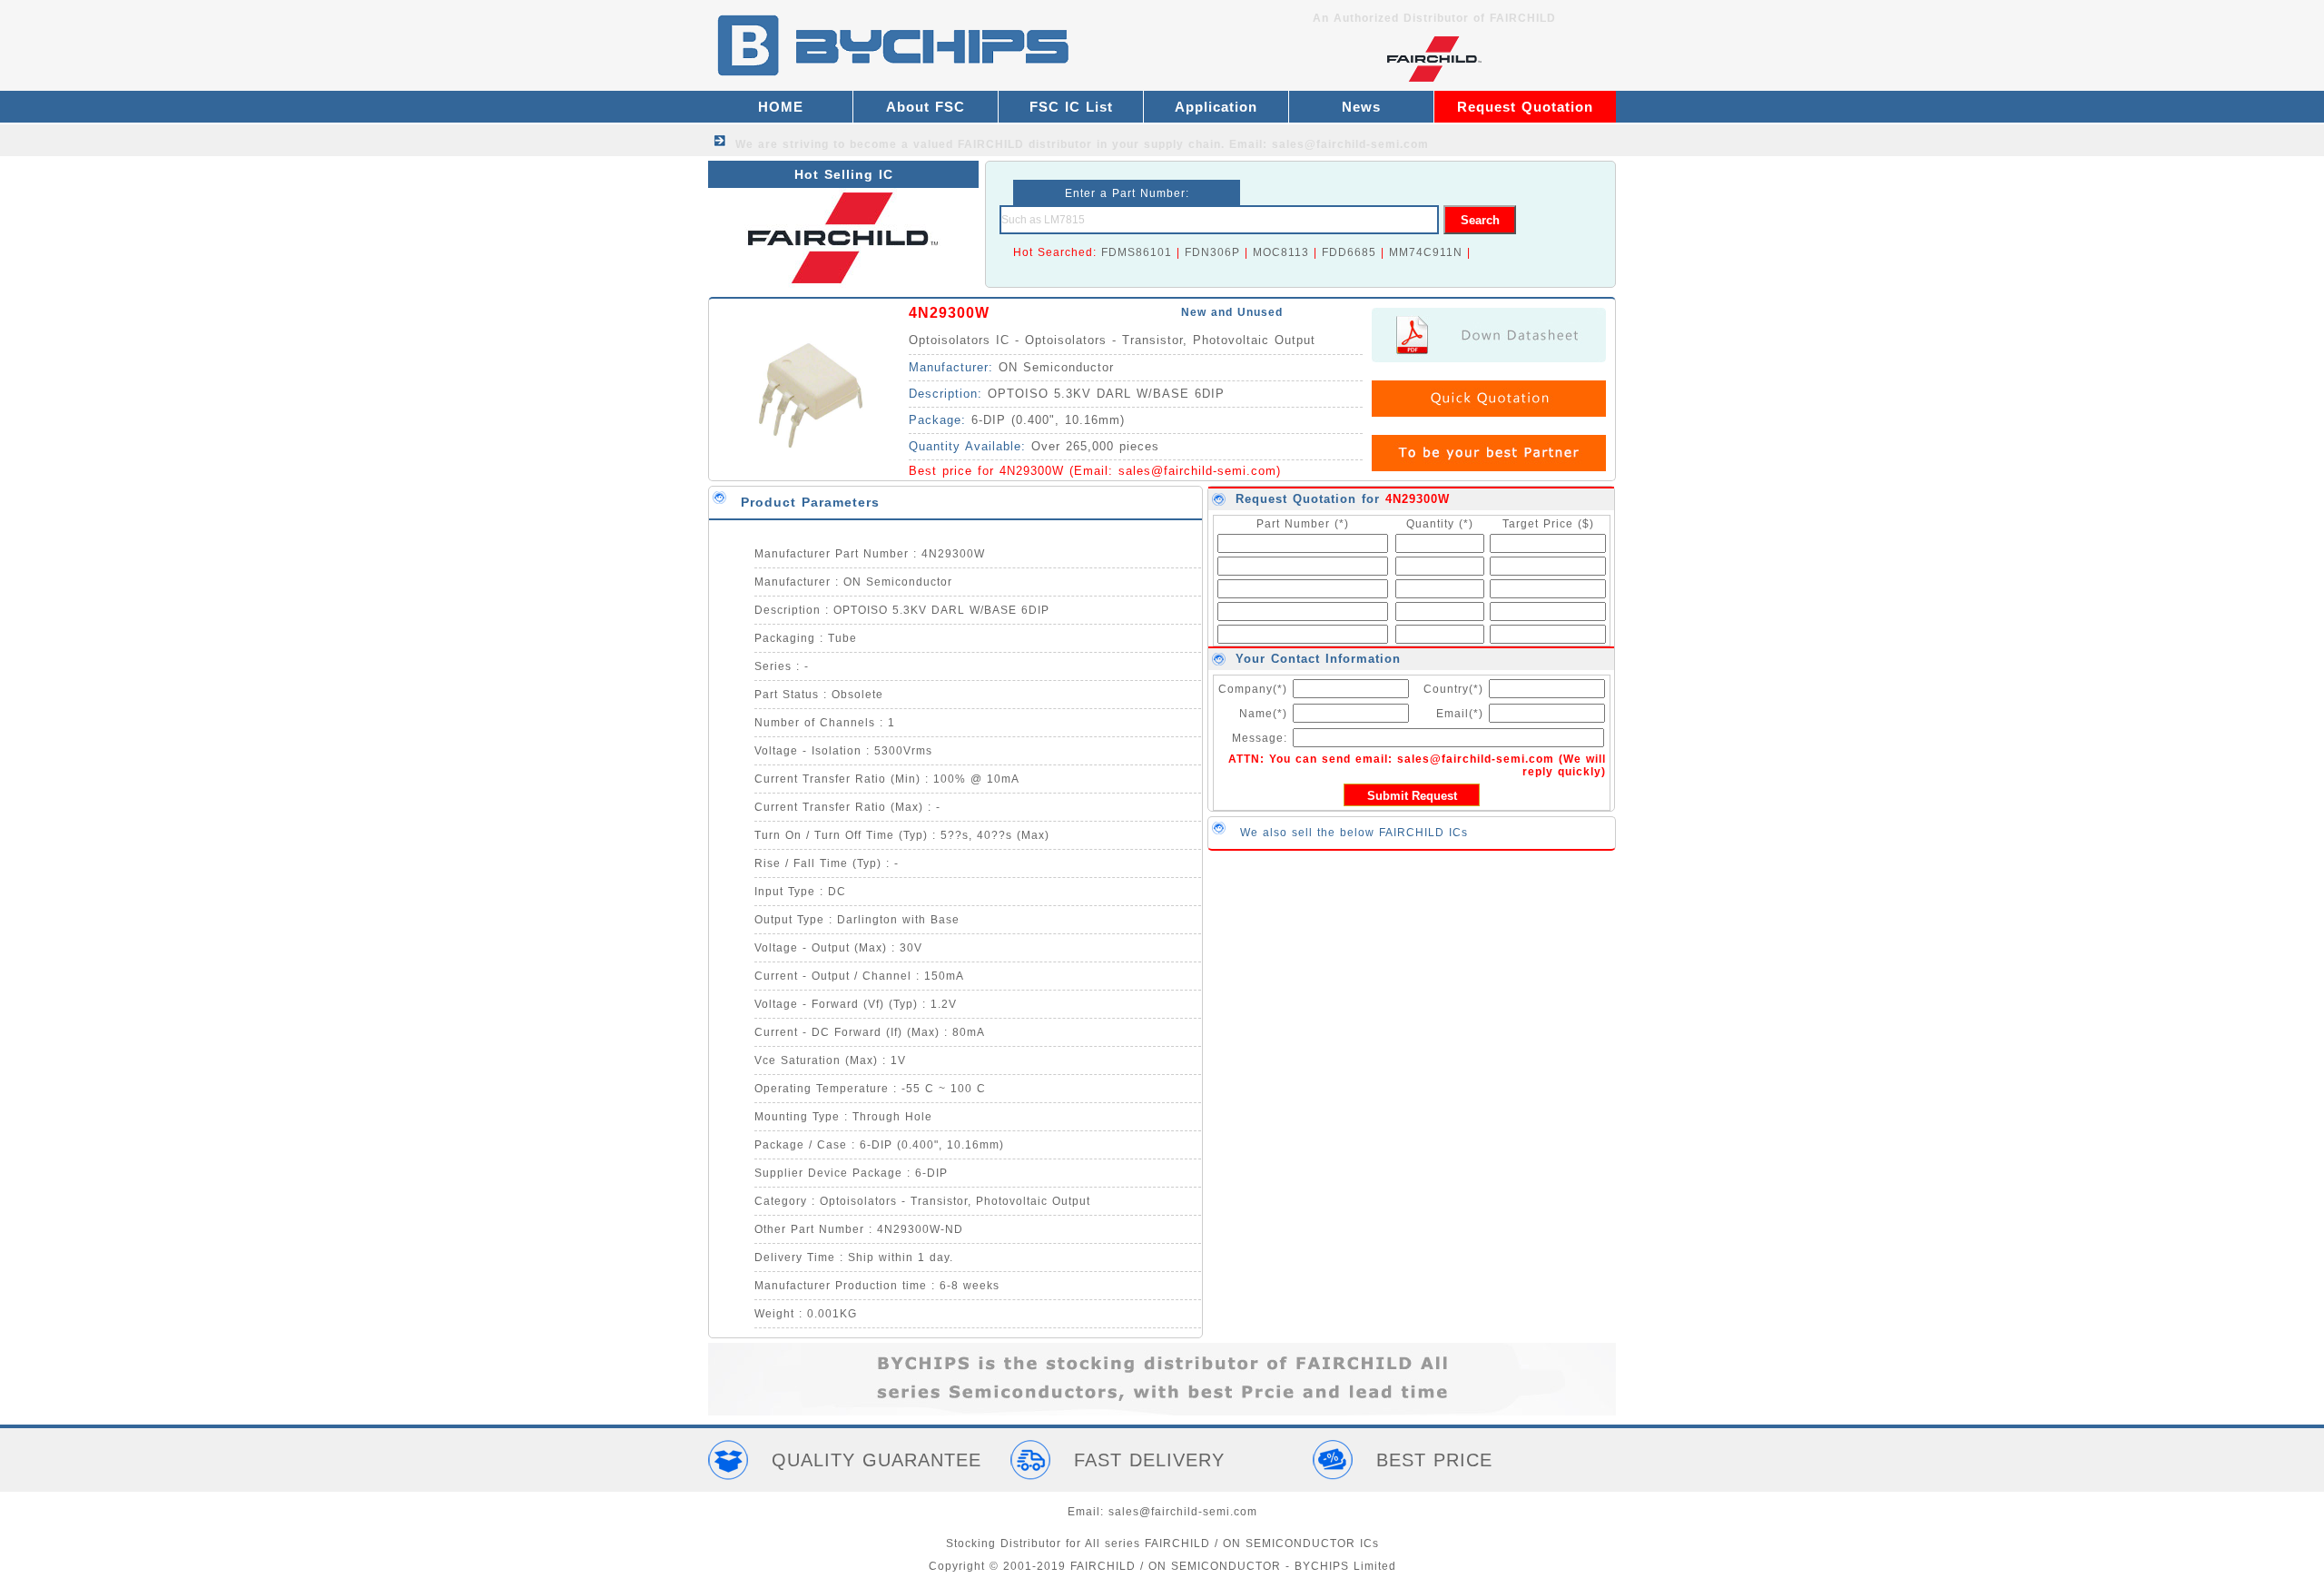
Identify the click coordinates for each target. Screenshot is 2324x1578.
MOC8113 (1281, 252)
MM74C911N (1426, 252)
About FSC (926, 107)
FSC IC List (1071, 107)
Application (1216, 107)
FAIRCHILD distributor (1025, 144)
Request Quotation (1525, 107)
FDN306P (1212, 252)
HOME (781, 107)
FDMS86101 (1137, 252)
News (1361, 107)
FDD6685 (1349, 252)
